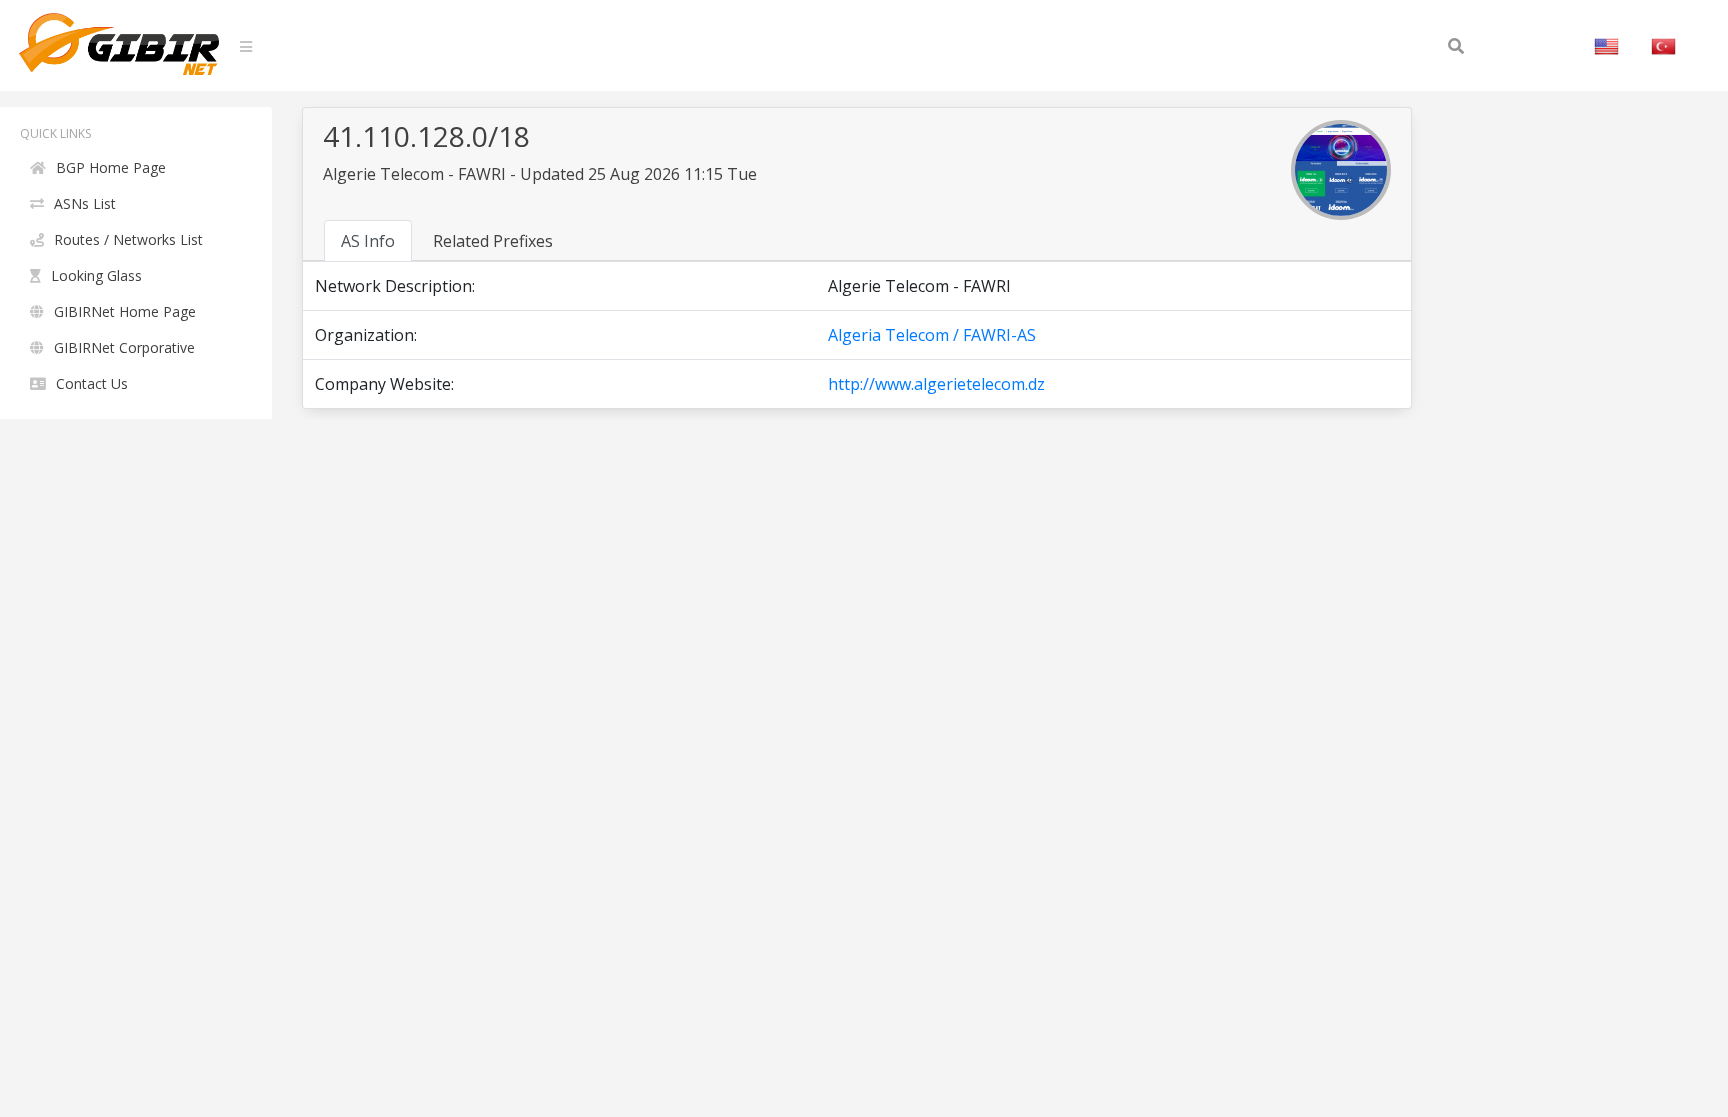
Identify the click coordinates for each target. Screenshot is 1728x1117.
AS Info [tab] (368, 241)
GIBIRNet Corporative (124, 347)
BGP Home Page (111, 167)
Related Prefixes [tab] (493, 241)
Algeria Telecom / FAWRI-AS (932, 335)
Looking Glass (96, 275)
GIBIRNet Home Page (125, 311)
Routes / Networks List (128, 239)
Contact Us (92, 383)
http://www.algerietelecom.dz (936, 384)
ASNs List (85, 203)
